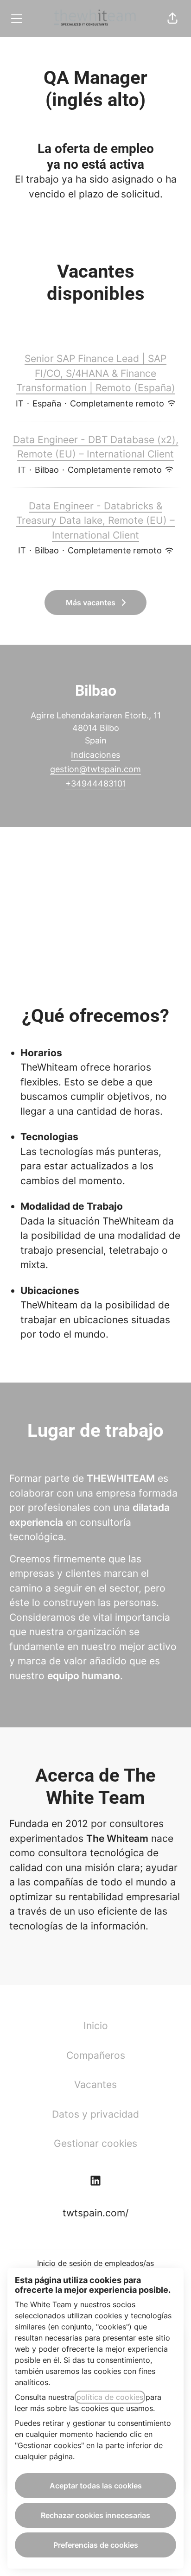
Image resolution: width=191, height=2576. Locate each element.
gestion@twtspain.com (95, 769)
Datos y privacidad (95, 2114)
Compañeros (96, 2055)
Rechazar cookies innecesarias (95, 2515)
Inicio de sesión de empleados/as (95, 2263)
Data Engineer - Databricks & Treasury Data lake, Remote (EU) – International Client (95, 520)
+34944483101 (96, 784)
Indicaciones (95, 755)
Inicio (96, 2026)
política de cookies (110, 2397)
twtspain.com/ (95, 2213)
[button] (172, 19)
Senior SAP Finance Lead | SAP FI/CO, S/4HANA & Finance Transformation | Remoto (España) (96, 373)
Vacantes (95, 2084)
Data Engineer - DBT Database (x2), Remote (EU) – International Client (96, 447)
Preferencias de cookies (96, 2545)
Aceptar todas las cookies (96, 2486)
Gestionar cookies (95, 2143)
